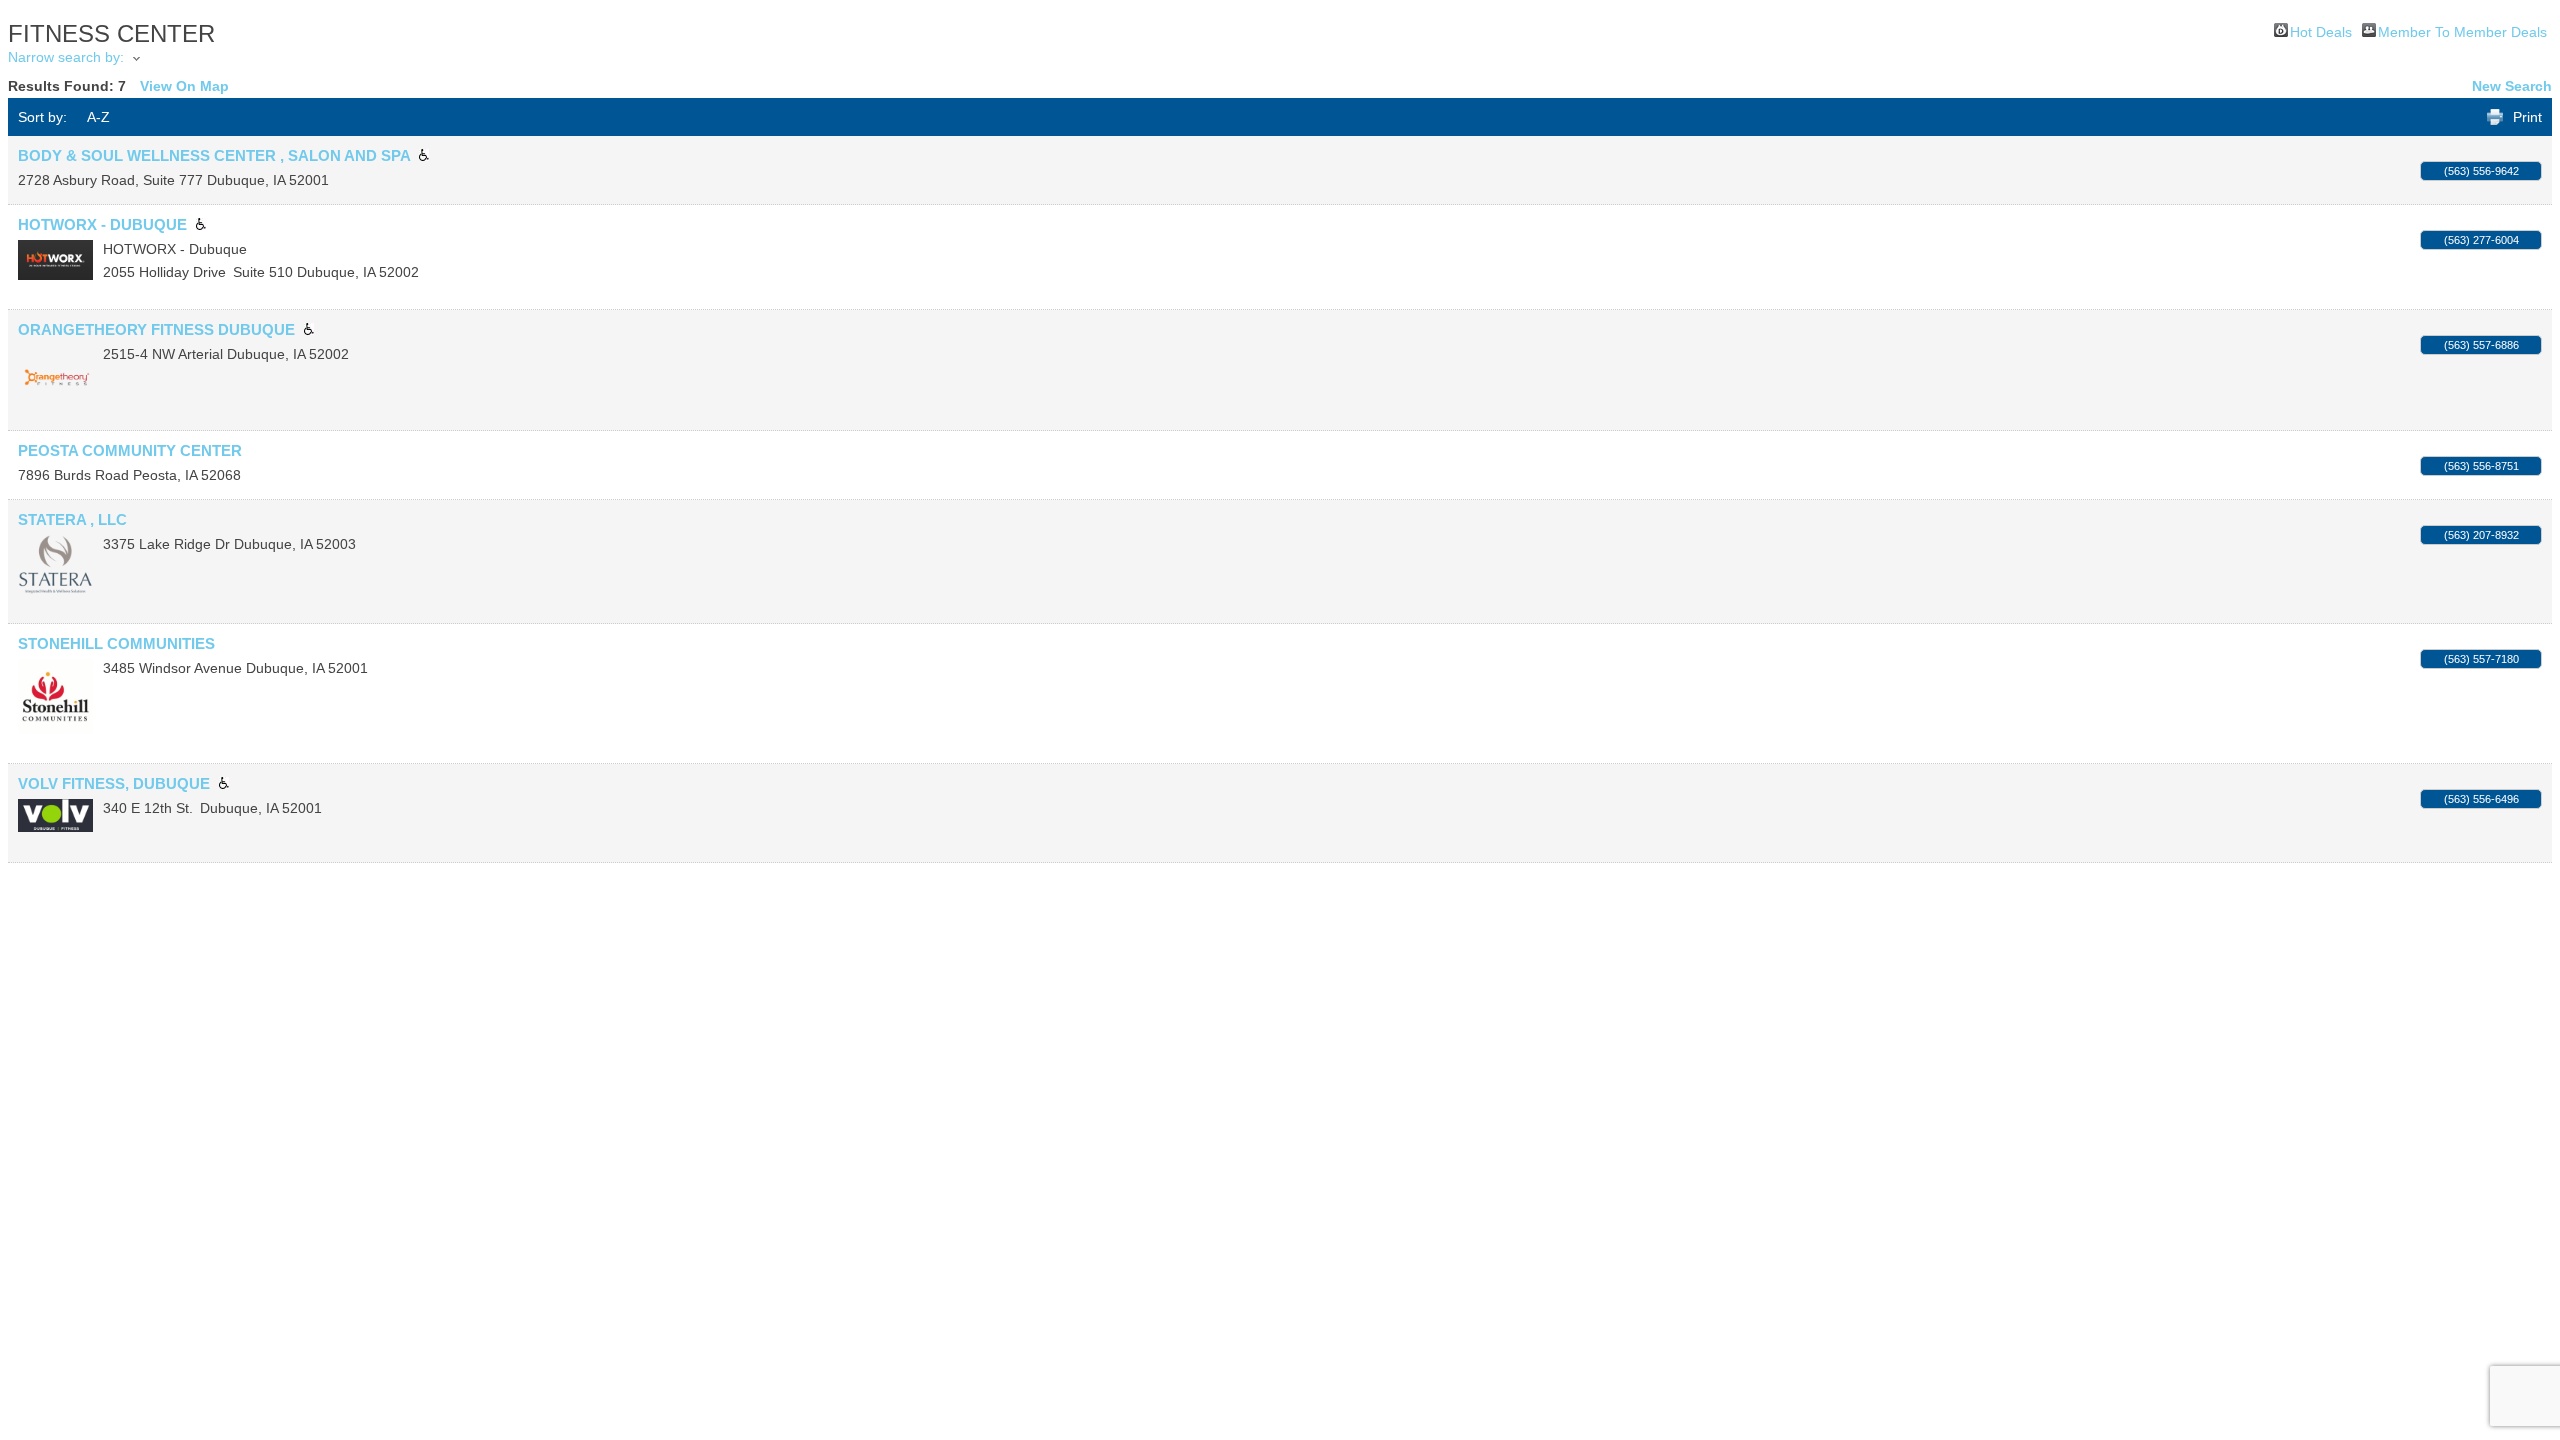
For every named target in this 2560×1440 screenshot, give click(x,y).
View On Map (184, 86)
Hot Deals (2321, 30)
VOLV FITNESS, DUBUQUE (114, 783)
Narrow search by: (66, 57)
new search (2512, 86)
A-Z (98, 117)
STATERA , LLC (72, 519)
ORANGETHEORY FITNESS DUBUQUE (156, 329)
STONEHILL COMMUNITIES (116, 643)
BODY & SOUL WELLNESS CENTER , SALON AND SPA (214, 155)
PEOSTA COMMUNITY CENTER (130, 450)
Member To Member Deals (2462, 30)
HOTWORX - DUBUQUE (102, 224)
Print (2527, 117)
